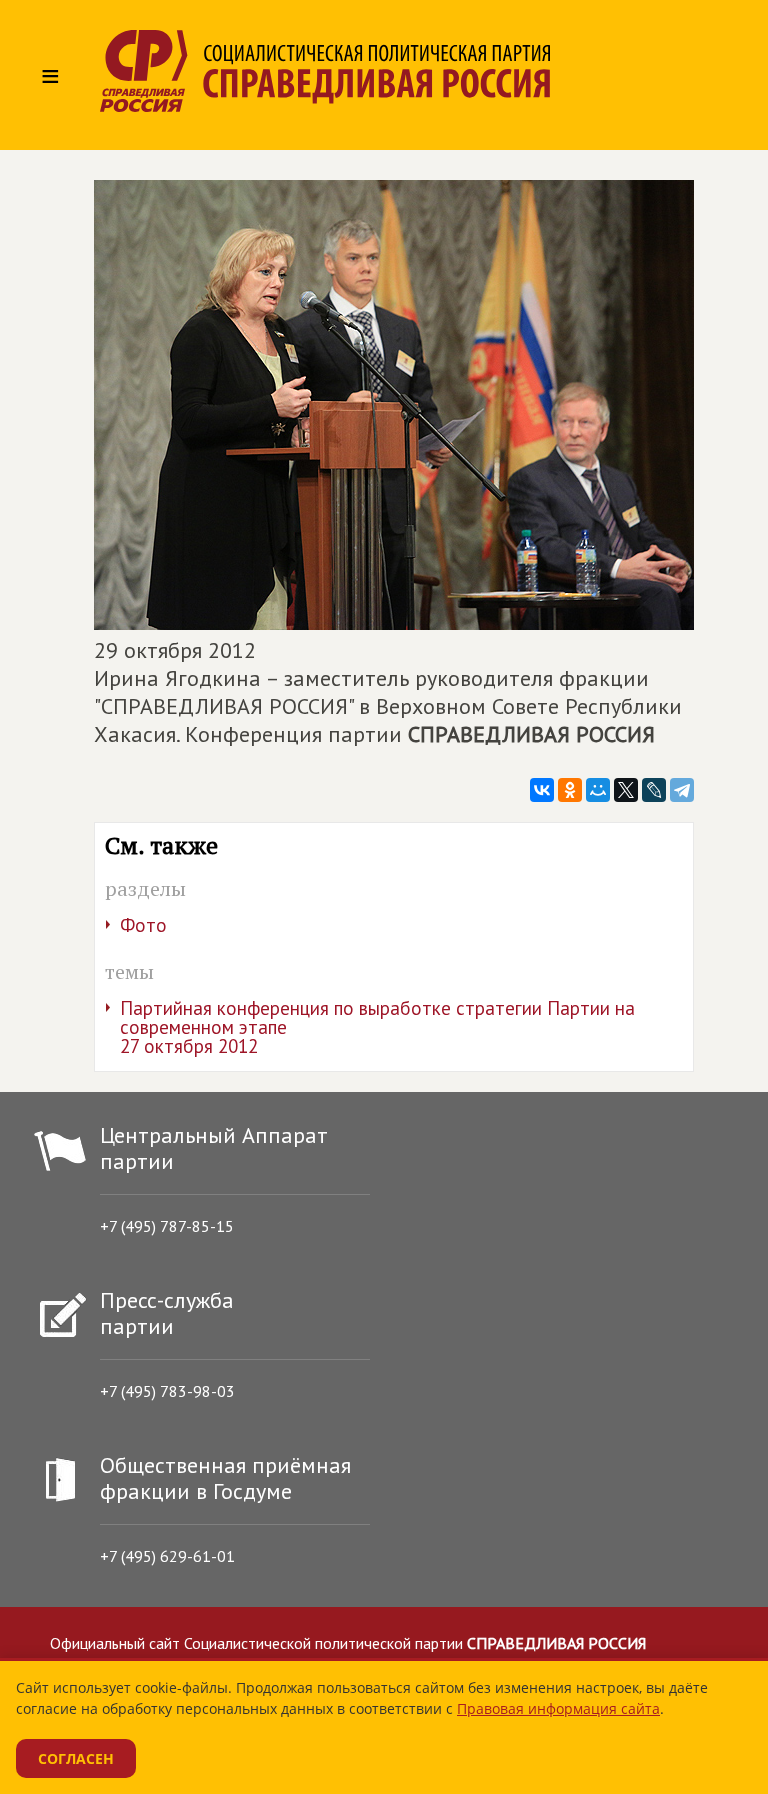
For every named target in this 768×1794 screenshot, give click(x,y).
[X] (626, 790)
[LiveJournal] (654, 790)
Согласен (76, 1758)
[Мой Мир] (598, 790)
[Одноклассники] (570, 790)
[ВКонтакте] (542, 790)
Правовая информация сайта (558, 1708)
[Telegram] (682, 790)
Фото (143, 925)
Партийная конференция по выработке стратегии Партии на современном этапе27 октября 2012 (377, 1027)
